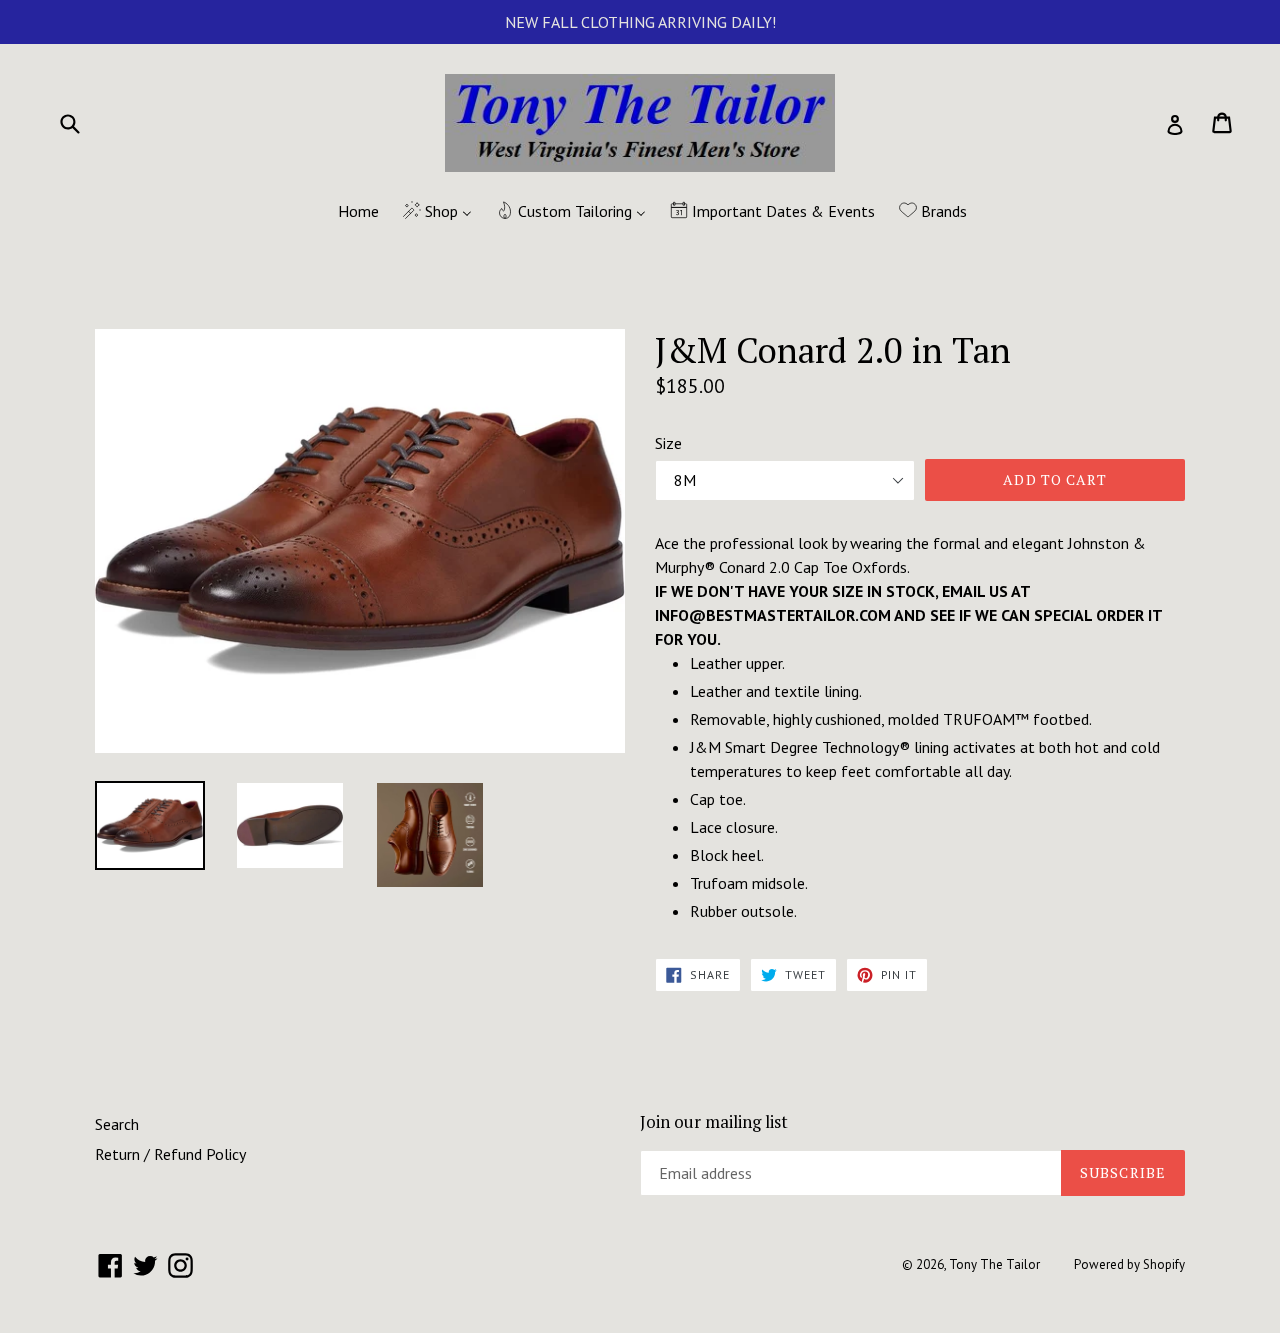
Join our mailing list (714, 1122)
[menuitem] (346, 211)
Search (117, 1124)
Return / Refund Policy (170, 1154)
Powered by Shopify (1129, 1264)
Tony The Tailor (994, 1264)
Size (668, 443)
